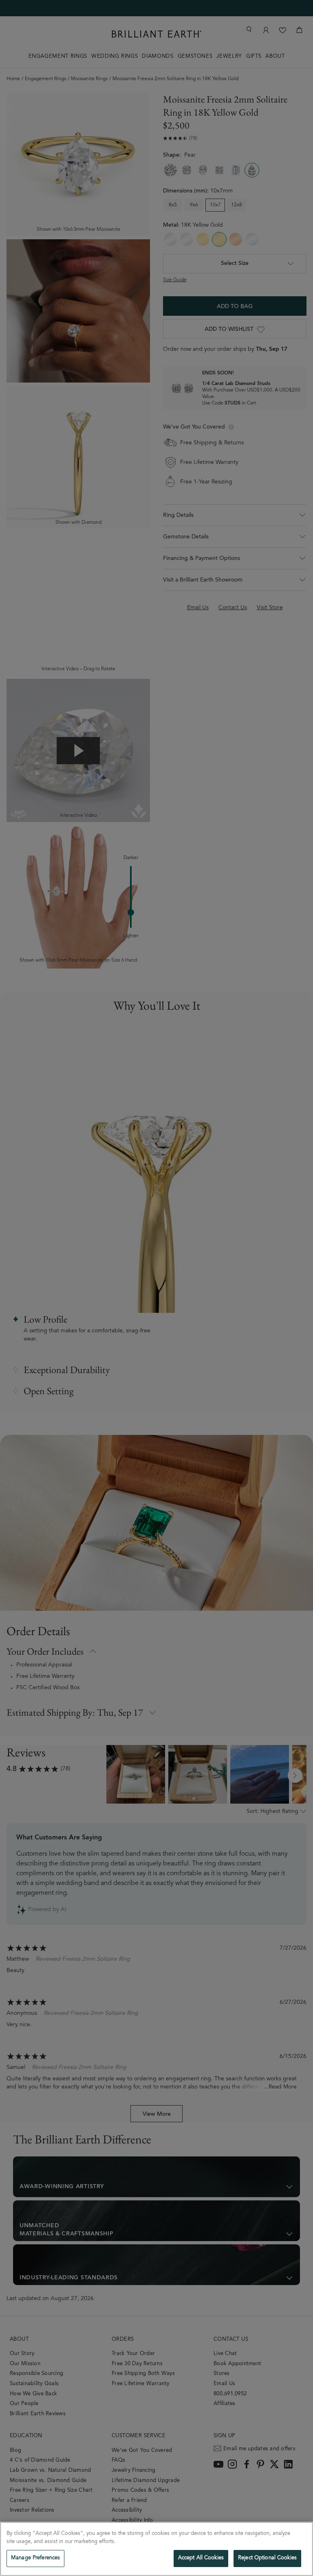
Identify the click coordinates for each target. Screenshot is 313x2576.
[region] (156, 2549)
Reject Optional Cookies (267, 2558)
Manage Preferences (35, 2558)
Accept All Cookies (201, 2558)
